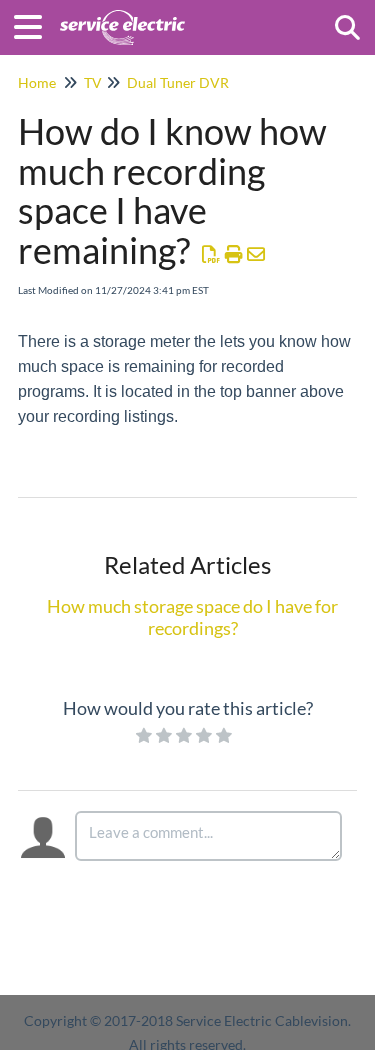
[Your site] (122, 17)
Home (37, 82)
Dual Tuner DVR (178, 82)
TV (93, 82)
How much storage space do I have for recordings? (192, 617)
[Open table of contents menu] (35, 24)
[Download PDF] (211, 254)
